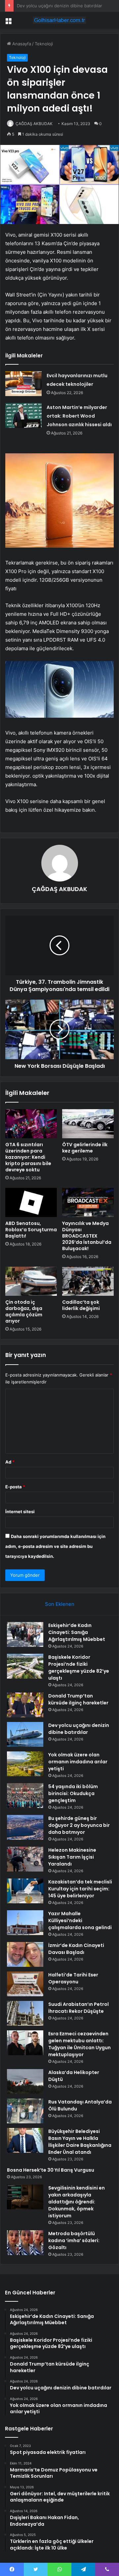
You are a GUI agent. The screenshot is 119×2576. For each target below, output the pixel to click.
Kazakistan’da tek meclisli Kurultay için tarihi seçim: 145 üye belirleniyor (80, 1889)
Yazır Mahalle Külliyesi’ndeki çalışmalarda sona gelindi (80, 1921)
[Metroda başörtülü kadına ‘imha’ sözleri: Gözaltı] (25, 2243)
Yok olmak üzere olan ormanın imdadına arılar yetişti (78, 1762)
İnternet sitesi (20, 1512)
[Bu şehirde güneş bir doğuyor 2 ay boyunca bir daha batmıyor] (25, 1827)
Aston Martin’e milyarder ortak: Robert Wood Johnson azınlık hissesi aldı (79, 416)
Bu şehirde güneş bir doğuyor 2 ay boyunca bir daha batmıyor (79, 1825)
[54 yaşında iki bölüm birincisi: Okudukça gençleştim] (25, 1796)
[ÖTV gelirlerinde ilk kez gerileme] (88, 1124)
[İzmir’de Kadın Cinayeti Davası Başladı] (25, 1954)
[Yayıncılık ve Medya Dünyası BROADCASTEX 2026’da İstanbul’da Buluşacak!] (88, 1202)
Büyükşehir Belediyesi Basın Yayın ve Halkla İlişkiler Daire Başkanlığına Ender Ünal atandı (80, 2142)
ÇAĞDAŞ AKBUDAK (34, 124)
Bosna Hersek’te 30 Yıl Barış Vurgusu (51, 2170)
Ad (10, 1462)
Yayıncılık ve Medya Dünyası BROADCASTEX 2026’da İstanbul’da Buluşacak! (87, 1236)
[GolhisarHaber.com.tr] (59, 20)
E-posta (15, 1487)
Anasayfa (21, 44)
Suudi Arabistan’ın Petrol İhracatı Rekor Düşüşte (79, 2008)
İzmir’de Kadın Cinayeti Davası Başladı (76, 1949)
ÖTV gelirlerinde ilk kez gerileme (85, 1148)
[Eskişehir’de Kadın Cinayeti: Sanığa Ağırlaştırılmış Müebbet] (25, 1634)
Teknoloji (44, 44)
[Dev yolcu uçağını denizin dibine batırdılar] (25, 1734)
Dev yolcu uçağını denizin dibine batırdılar (79, 1729)
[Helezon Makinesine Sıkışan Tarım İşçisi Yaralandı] (25, 1859)
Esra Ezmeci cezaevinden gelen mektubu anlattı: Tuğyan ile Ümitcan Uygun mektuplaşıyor (79, 2044)
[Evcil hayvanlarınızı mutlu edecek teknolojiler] (23, 384)
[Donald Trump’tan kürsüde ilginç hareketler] (25, 1705)
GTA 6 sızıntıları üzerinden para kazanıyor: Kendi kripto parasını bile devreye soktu (28, 1157)
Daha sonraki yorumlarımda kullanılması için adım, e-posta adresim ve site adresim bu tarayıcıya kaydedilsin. (55, 1546)
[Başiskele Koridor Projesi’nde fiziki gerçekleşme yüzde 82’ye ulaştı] (25, 1666)
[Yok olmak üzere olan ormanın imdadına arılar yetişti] (25, 1764)
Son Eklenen (60, 1604)
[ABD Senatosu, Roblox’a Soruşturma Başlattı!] (31, 1202)
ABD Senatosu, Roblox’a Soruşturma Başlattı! (31, 1230)
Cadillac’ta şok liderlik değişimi (81, 1305)
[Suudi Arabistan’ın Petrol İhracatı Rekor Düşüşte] (25, 2013)
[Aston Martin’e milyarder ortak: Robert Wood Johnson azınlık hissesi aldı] (23, 415)
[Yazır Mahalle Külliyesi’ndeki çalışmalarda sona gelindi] (25, 1923)
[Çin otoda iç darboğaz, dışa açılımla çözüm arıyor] (31, 1281)
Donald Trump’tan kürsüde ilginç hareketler (78, 1699)
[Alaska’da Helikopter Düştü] (25, 2081)
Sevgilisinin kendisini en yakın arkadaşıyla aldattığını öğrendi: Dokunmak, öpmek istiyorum (77, 2202)
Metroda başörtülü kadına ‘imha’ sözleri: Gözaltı (74, 2240)
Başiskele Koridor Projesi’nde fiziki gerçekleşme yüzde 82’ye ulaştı (79, 1668)
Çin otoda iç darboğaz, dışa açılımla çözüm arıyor (24, 1311)
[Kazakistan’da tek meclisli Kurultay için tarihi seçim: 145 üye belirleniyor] (25, 1891)
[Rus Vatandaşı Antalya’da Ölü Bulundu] (25, 2111)
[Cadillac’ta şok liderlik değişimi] (88, 1281)
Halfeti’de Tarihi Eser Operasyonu (73, 1978)
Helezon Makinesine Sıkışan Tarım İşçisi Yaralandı (72, 1857)
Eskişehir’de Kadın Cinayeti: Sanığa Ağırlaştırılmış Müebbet (77, 1632)
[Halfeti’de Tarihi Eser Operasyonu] (25, 1984)
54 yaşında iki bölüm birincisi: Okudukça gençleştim (73, 1793)
